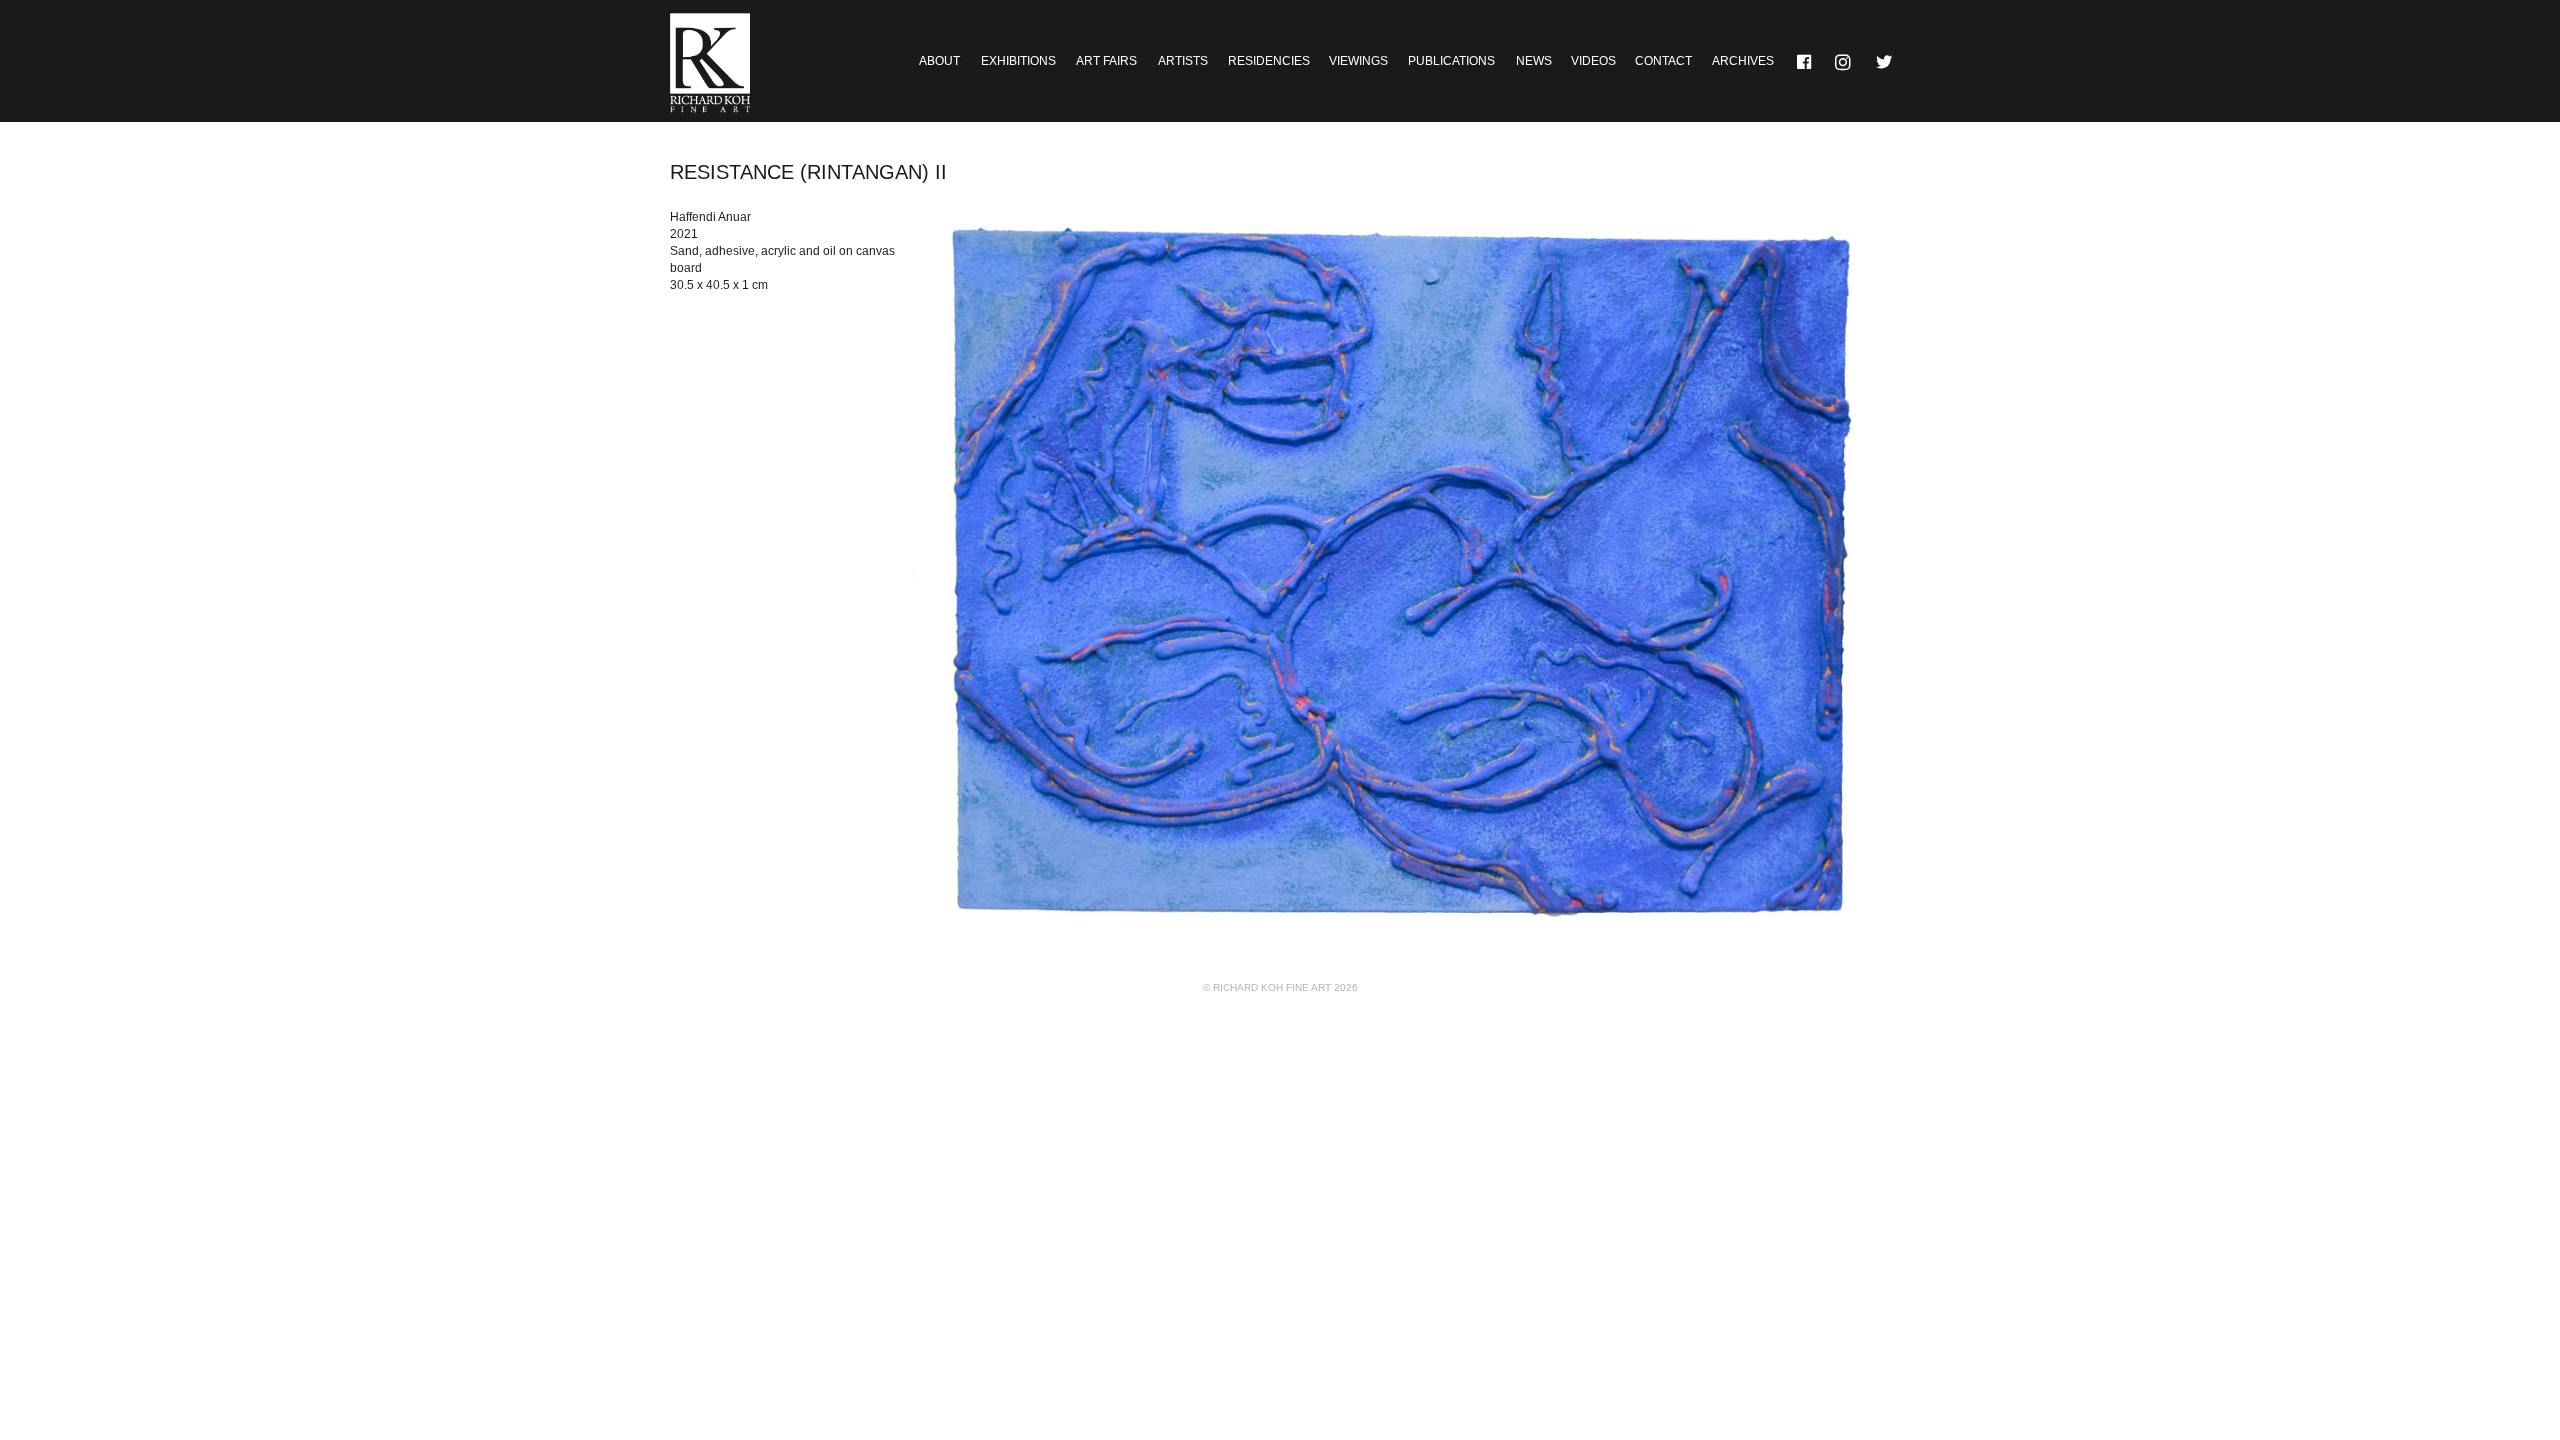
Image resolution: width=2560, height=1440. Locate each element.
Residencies (1269, 61)
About (939, 61)
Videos (1593, 61)
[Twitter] (1885, 61)
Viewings (1358, 61)
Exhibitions (1018, 61)
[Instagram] (1845, 61)
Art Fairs (1106, 61)
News (1534, 61)
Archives (1743, 61)
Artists (1183, 61)
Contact (1663, 61)
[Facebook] (1805, 61)
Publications (1451, 61)
